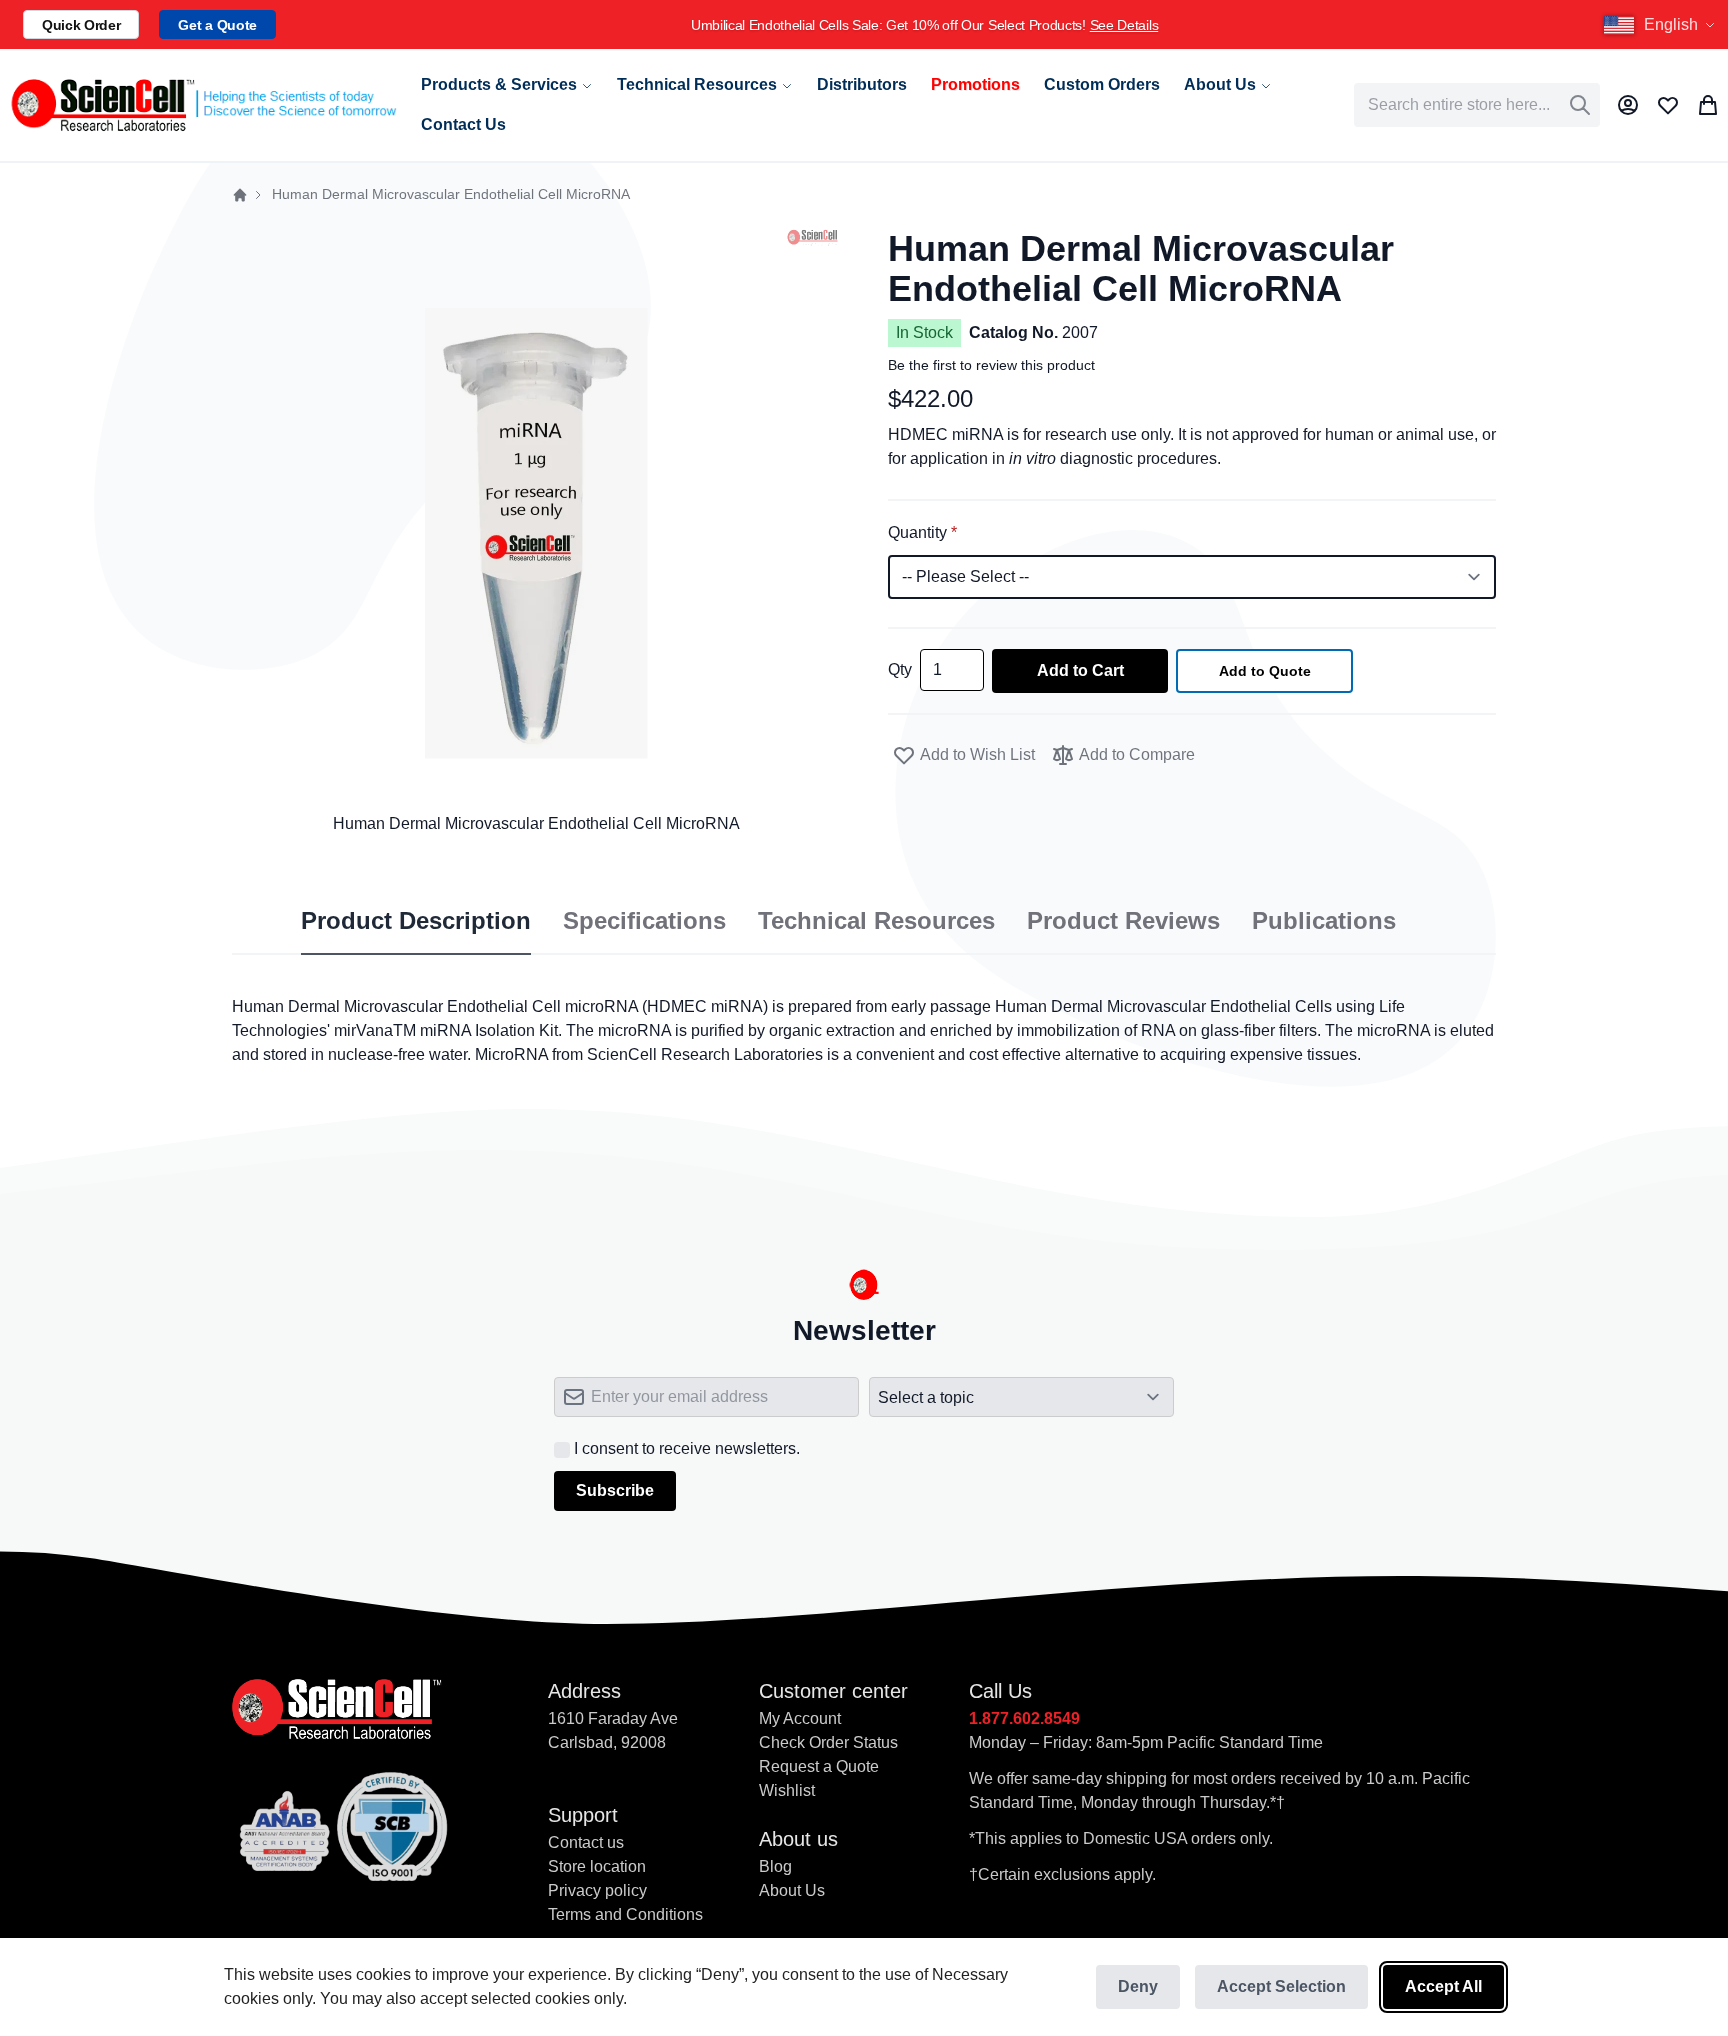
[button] (1662, 25)
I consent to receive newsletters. (687, 1448)
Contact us (586, 1842)
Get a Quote (217, 25)
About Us (792, 1890)
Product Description (416, 921)
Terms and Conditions (625, 1914)
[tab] (416, 922)
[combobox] (1477, 105)
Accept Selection (1281, 1986)
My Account (800, 1718)
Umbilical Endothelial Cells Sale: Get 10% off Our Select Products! (924, 25)
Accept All (1443, 1986)
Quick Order (81, 25)
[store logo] (202, 105)
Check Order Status (828, 1742)
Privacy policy (597, 1890)
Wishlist (787, 1790)
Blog (775, 1866)
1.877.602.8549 (1024, 1718)
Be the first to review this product (991, 365)
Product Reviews (1123, 921)
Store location (597, 1866)
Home (240, 195)
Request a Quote (819, 1766)
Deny (1138, 1986)
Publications (1324, 921)
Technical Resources (876, 921)
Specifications (644, 921)
